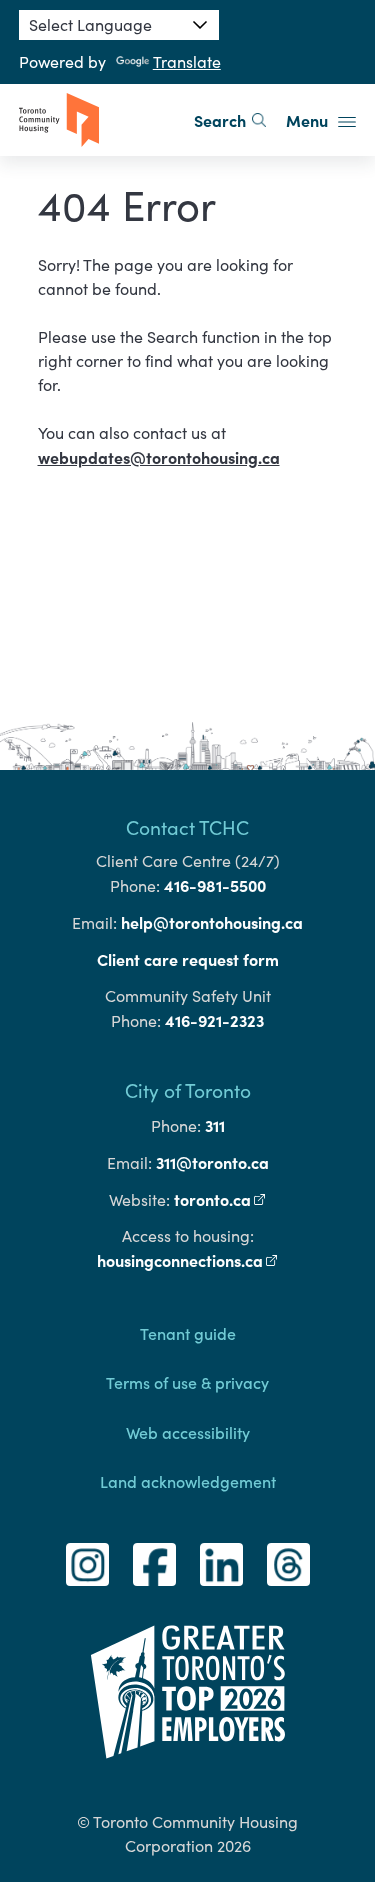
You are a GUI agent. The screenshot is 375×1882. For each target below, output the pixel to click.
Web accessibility (188, 1432)
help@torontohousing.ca (212, 922)
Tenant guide (188, 1333)
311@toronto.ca (212, 1162)
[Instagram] (87, 1564)
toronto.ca (220, 1199)
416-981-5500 (215, 885)
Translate (187, 61)
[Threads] (288, 1564)
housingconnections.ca (188, 1260)
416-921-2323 (214, 1020)
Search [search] (220, 120)
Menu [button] (309, 120)
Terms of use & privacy (187, 1382)
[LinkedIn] (221, 1564)
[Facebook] (154, 1564)
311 (215, 1125)
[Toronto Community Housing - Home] (59, 120)
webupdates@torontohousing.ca (159, 457)
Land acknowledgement (188, 1481)
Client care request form (188, 959)
